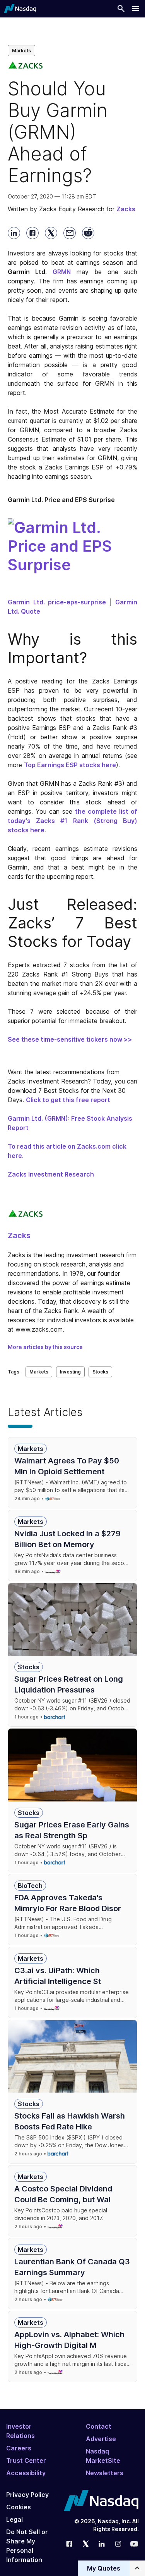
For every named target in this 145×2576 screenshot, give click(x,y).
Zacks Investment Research (51, 1174)
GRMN (62, 272)
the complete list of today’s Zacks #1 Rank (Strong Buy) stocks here (72, 821)
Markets (21, 51)
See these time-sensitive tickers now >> (70, 1039)
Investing (70, 1372)
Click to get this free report (68, 1100)
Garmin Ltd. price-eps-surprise (57, 602)
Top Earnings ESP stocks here (70, 765)
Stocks (100, 1372)
